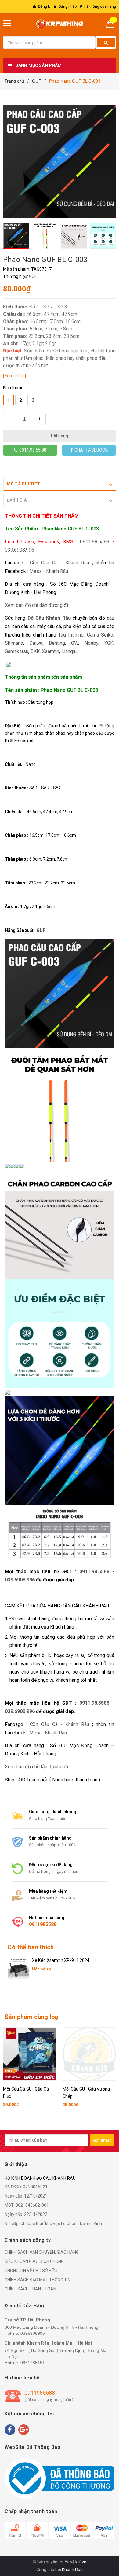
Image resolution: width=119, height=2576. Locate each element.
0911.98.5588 (95, 542)
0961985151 (33, 2363)
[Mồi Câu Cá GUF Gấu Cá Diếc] (30, 2054)
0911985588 (43, 1924)
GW (75, 643)
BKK (35, 651)
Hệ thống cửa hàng (100, 6)
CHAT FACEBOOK (90, 450)
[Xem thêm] (14, 376)
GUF (33, 276)
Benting (57, 643)
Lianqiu (69, 651)
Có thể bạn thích (31, 1947)
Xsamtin (50, 651)
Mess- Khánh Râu (48, 1733)
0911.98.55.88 (32, 450)
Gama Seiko (100, 635)
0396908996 (33, 2333)
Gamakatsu (17, 651)
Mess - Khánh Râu (49, 571)
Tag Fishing (71, 635)
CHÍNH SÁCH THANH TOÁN (30, 2289)
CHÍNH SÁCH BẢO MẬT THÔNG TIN (38, 2280)
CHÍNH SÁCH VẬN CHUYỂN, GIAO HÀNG (42, 2252)
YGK (109, 643)
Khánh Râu (72, 2570)
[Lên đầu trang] (100, 2539)
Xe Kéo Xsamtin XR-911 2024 (61, 1960)
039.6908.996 (20, 550)
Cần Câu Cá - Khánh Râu (60, 563)
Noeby (91, 643)
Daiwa (36, 643)
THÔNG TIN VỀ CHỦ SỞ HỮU (31, 2271)
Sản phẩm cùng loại (32, 2017)
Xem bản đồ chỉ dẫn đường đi (36, 605)
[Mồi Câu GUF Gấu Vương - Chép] (89, 2054)
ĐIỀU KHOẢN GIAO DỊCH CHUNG (34, 2261)
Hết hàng (60, 436)
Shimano (14, 643)
